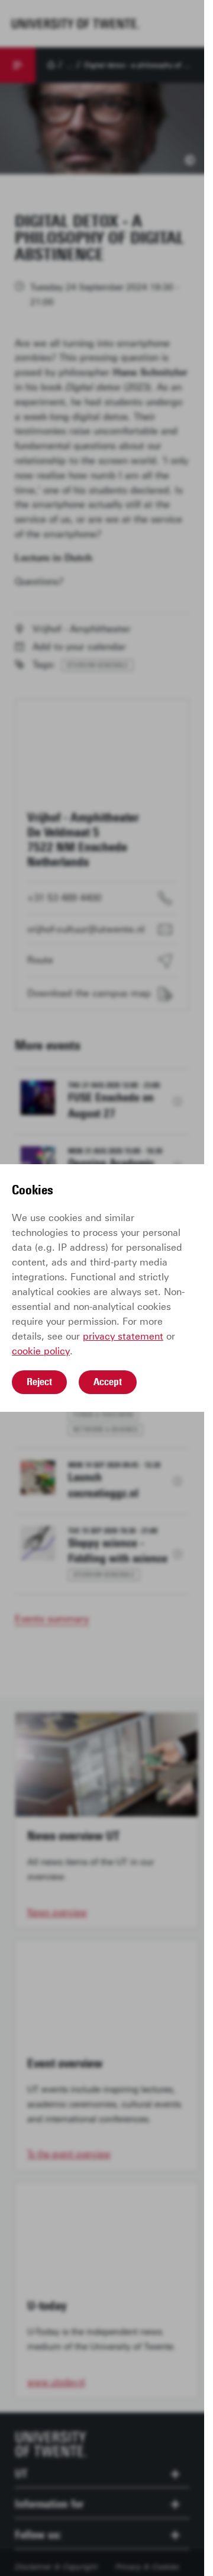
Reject (39, 1382)
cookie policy (41, 1351)
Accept (108, 1382)
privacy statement (123, 1336)
